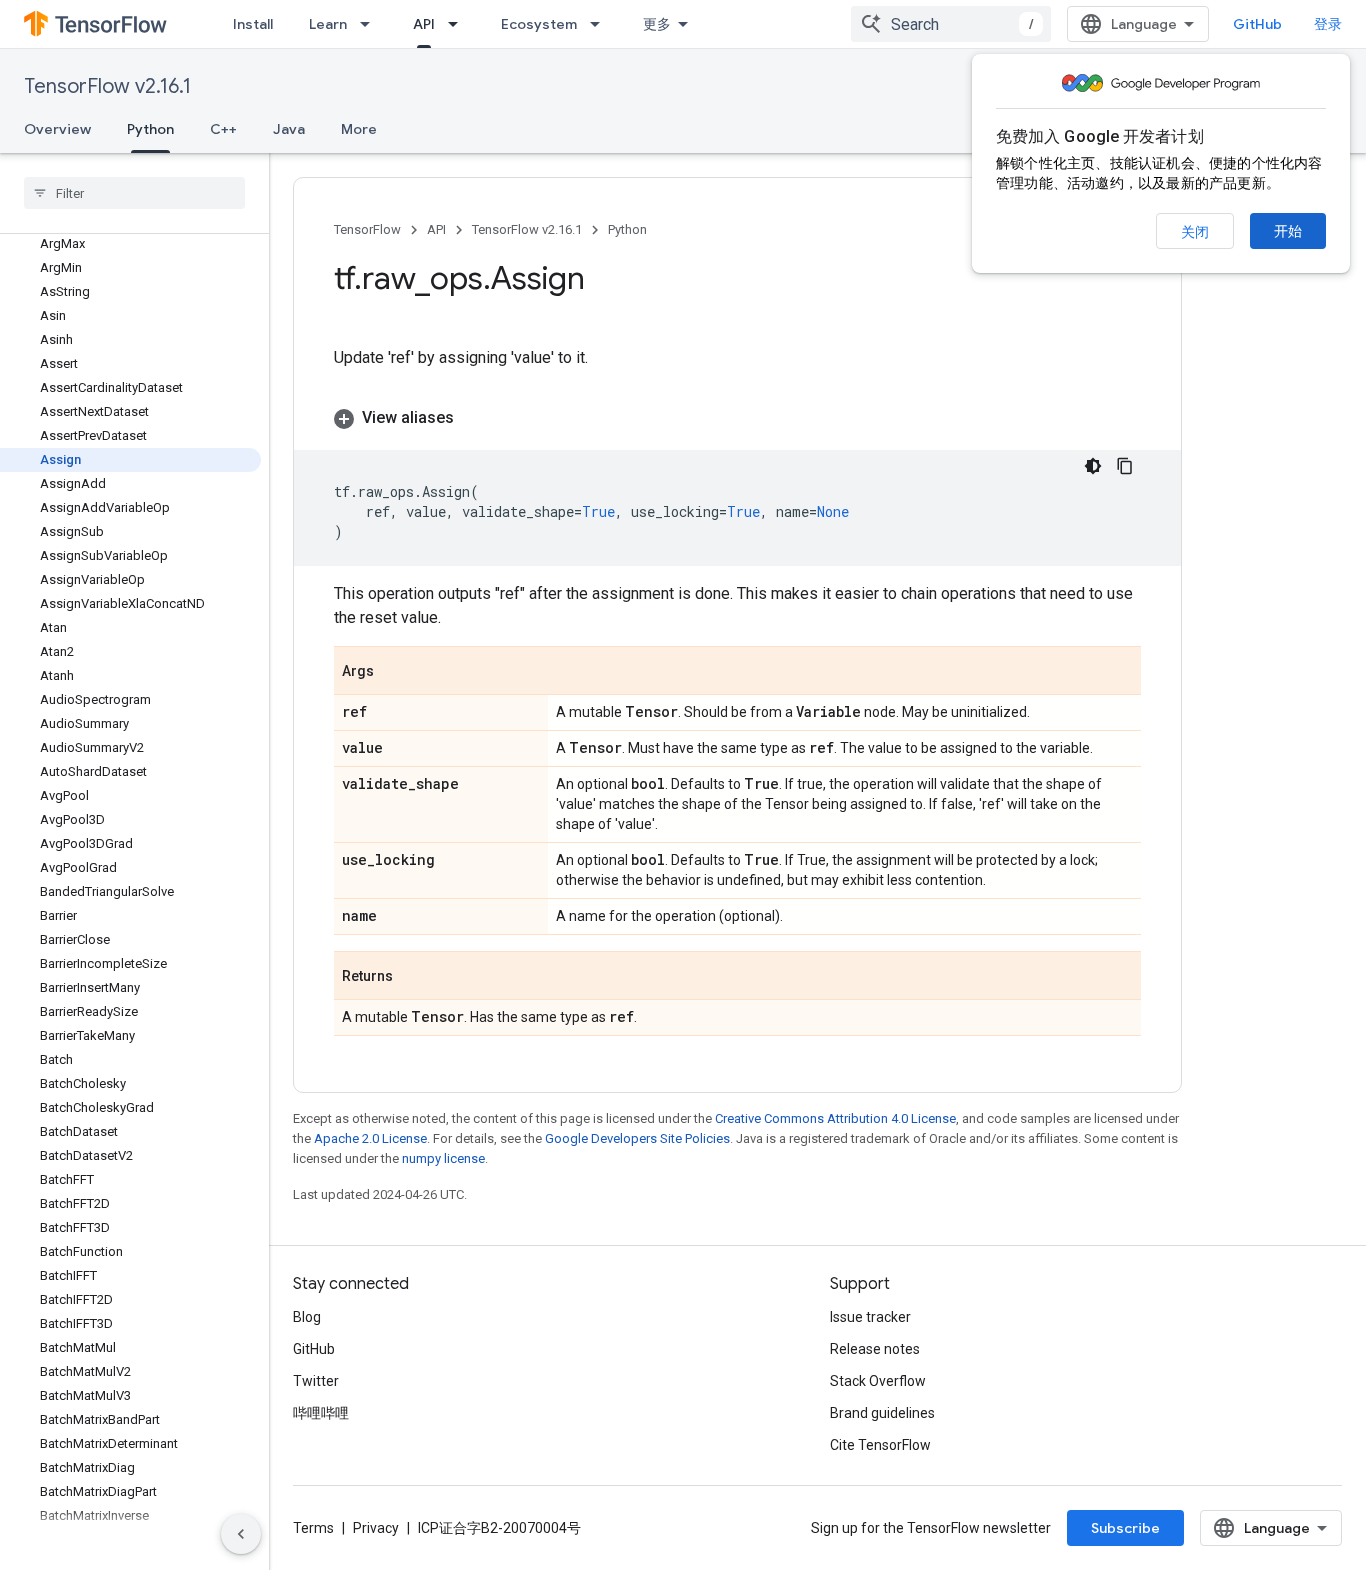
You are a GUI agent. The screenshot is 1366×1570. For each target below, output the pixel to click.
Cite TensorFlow (880, 1445)
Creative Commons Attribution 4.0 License (835, 1118)
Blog (307, 1317)
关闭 (1195, 232)
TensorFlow (367, 229)
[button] (737, 418)
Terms (313, 1528)
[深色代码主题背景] (1093, 466)
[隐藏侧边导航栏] (241, 1534)
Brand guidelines (882, 1413)
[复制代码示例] (1125, 466)
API (424, 24)
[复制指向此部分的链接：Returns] (413, 977)
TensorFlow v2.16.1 (107, 86)
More (359, 129)
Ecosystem (539, 24)
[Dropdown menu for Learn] (371, 24)
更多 (657, 24)
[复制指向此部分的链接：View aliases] (474, 418)
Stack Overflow (878, 1381)
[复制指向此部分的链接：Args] (394, 672)
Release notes (875, 1349)
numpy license (443, 1158)
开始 (1288, 231)
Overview (57, 129)
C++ (223, 129)
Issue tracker (870, 1317)
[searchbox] (134, 193)
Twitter (316, 1381)
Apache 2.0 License (370, 1138)
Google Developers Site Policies (637, 1138)
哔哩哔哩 (321, 1413)
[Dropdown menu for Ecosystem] (601, 24)
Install (253, 24)
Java (289, 129)
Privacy (376, 1528)
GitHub (1257, 24)
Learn (328, 24)
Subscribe (1125, 1528)
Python (150, 129)
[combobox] (951, 24)
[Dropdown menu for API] (459, 24)
